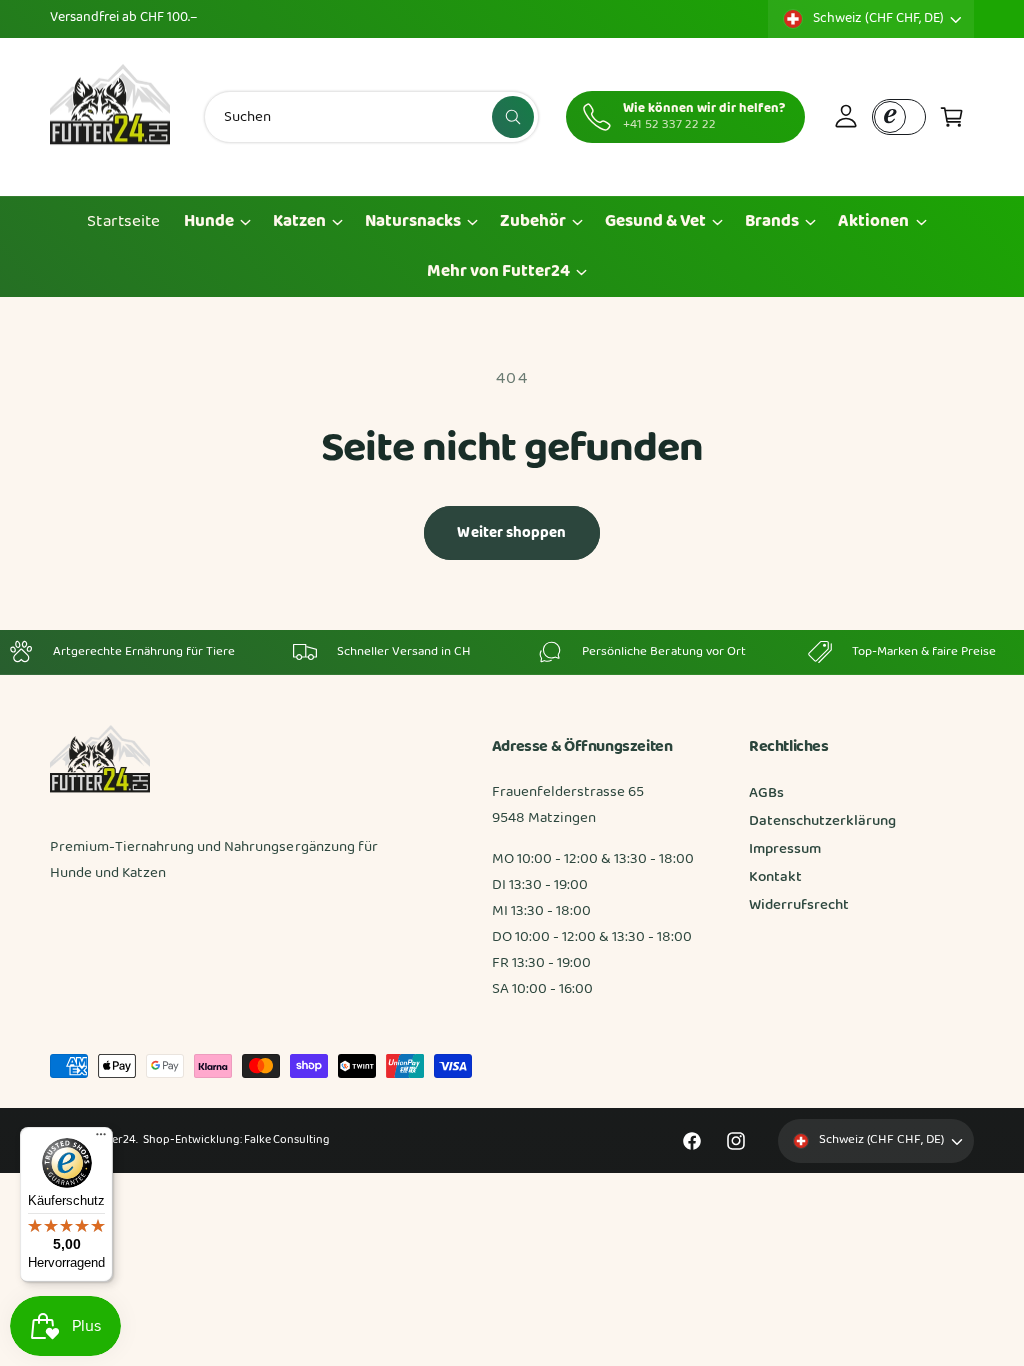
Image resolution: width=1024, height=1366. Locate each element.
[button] (952, 117)
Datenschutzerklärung (822, 821)
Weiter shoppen (511, 533)
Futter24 (113, 1140)
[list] (512, 652)
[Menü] (101, 1139)
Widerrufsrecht (799, 905)
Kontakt (775, 877)
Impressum (785, 849)
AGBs (766, 793)
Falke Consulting (286, 1140)
